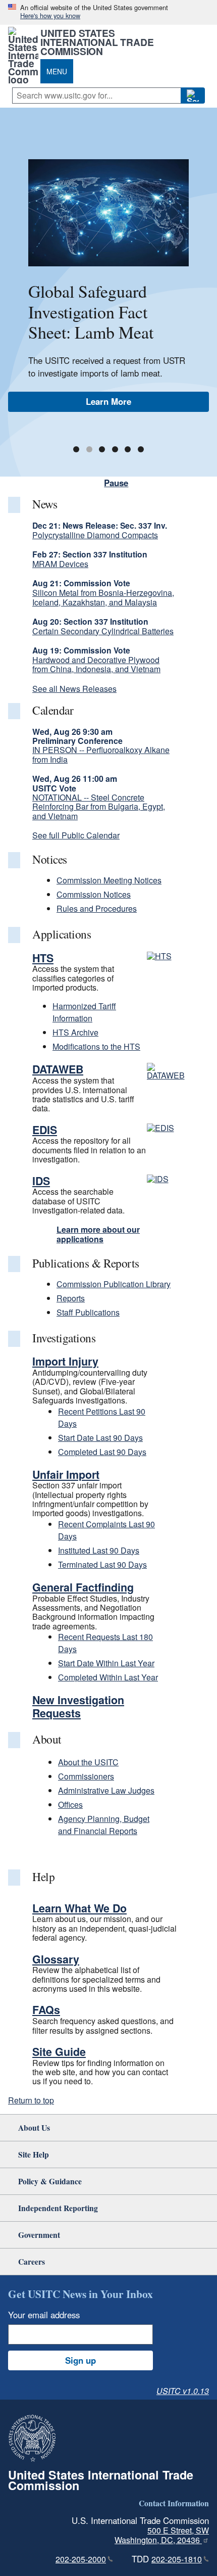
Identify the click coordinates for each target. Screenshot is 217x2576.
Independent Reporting (58, 2208)
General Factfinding (83, 1587)
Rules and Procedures (97, 908)
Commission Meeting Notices (109, 880)
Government (39, 2235)
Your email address (44, 2315)
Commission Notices (94, 894)
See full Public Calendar (76, 835)
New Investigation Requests (78, 1706)
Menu (57, 71)
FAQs (46, 2010)
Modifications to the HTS (96, 1046)
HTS (43, 958)
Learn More (108, 401)
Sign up (80, 2360)
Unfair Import (66, 1474)
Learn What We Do (79, 1908)
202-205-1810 (177, 2559)
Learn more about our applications (98, 1234)
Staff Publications (88, 1312)
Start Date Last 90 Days (100, 1438)
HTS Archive (75, 1032)
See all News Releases (74, 689)
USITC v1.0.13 (183, 2391)
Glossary (56, 1959)
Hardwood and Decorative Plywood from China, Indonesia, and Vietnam (96, 664)
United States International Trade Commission (97, 42)
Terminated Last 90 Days (102, 1564)
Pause (116, 483)
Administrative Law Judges (106, 1790)
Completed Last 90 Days (102, 1452)
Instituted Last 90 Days (99, 1550)
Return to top (31, 2100)
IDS (41, 1181)
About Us (34, 2127)
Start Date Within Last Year (106, 1663)
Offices (70, 1805)
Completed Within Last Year (108, 1677)
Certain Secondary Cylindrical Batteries (103, 631)
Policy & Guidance (50, 2181)
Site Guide (59, 2052)
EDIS (45, 1130)
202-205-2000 (81, 2559)
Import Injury (65, 1361)
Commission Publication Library (114, 1284)
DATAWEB (58, 1069)
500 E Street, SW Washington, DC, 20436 (162, 2535)
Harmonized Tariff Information (84, 1012)
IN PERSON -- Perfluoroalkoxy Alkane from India (101, 754)
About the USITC (88, 1762)
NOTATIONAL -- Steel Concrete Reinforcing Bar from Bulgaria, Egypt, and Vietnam (99, 807)
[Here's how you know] (108, 12)
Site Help (34, 2154)
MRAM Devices (60, 564)
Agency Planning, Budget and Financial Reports (104, 1825)
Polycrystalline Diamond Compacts (95, 535)
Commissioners (86, 1776)
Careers (32, 2261)
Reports (71, 1298)
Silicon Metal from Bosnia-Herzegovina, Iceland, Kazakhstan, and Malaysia (103, 597)
